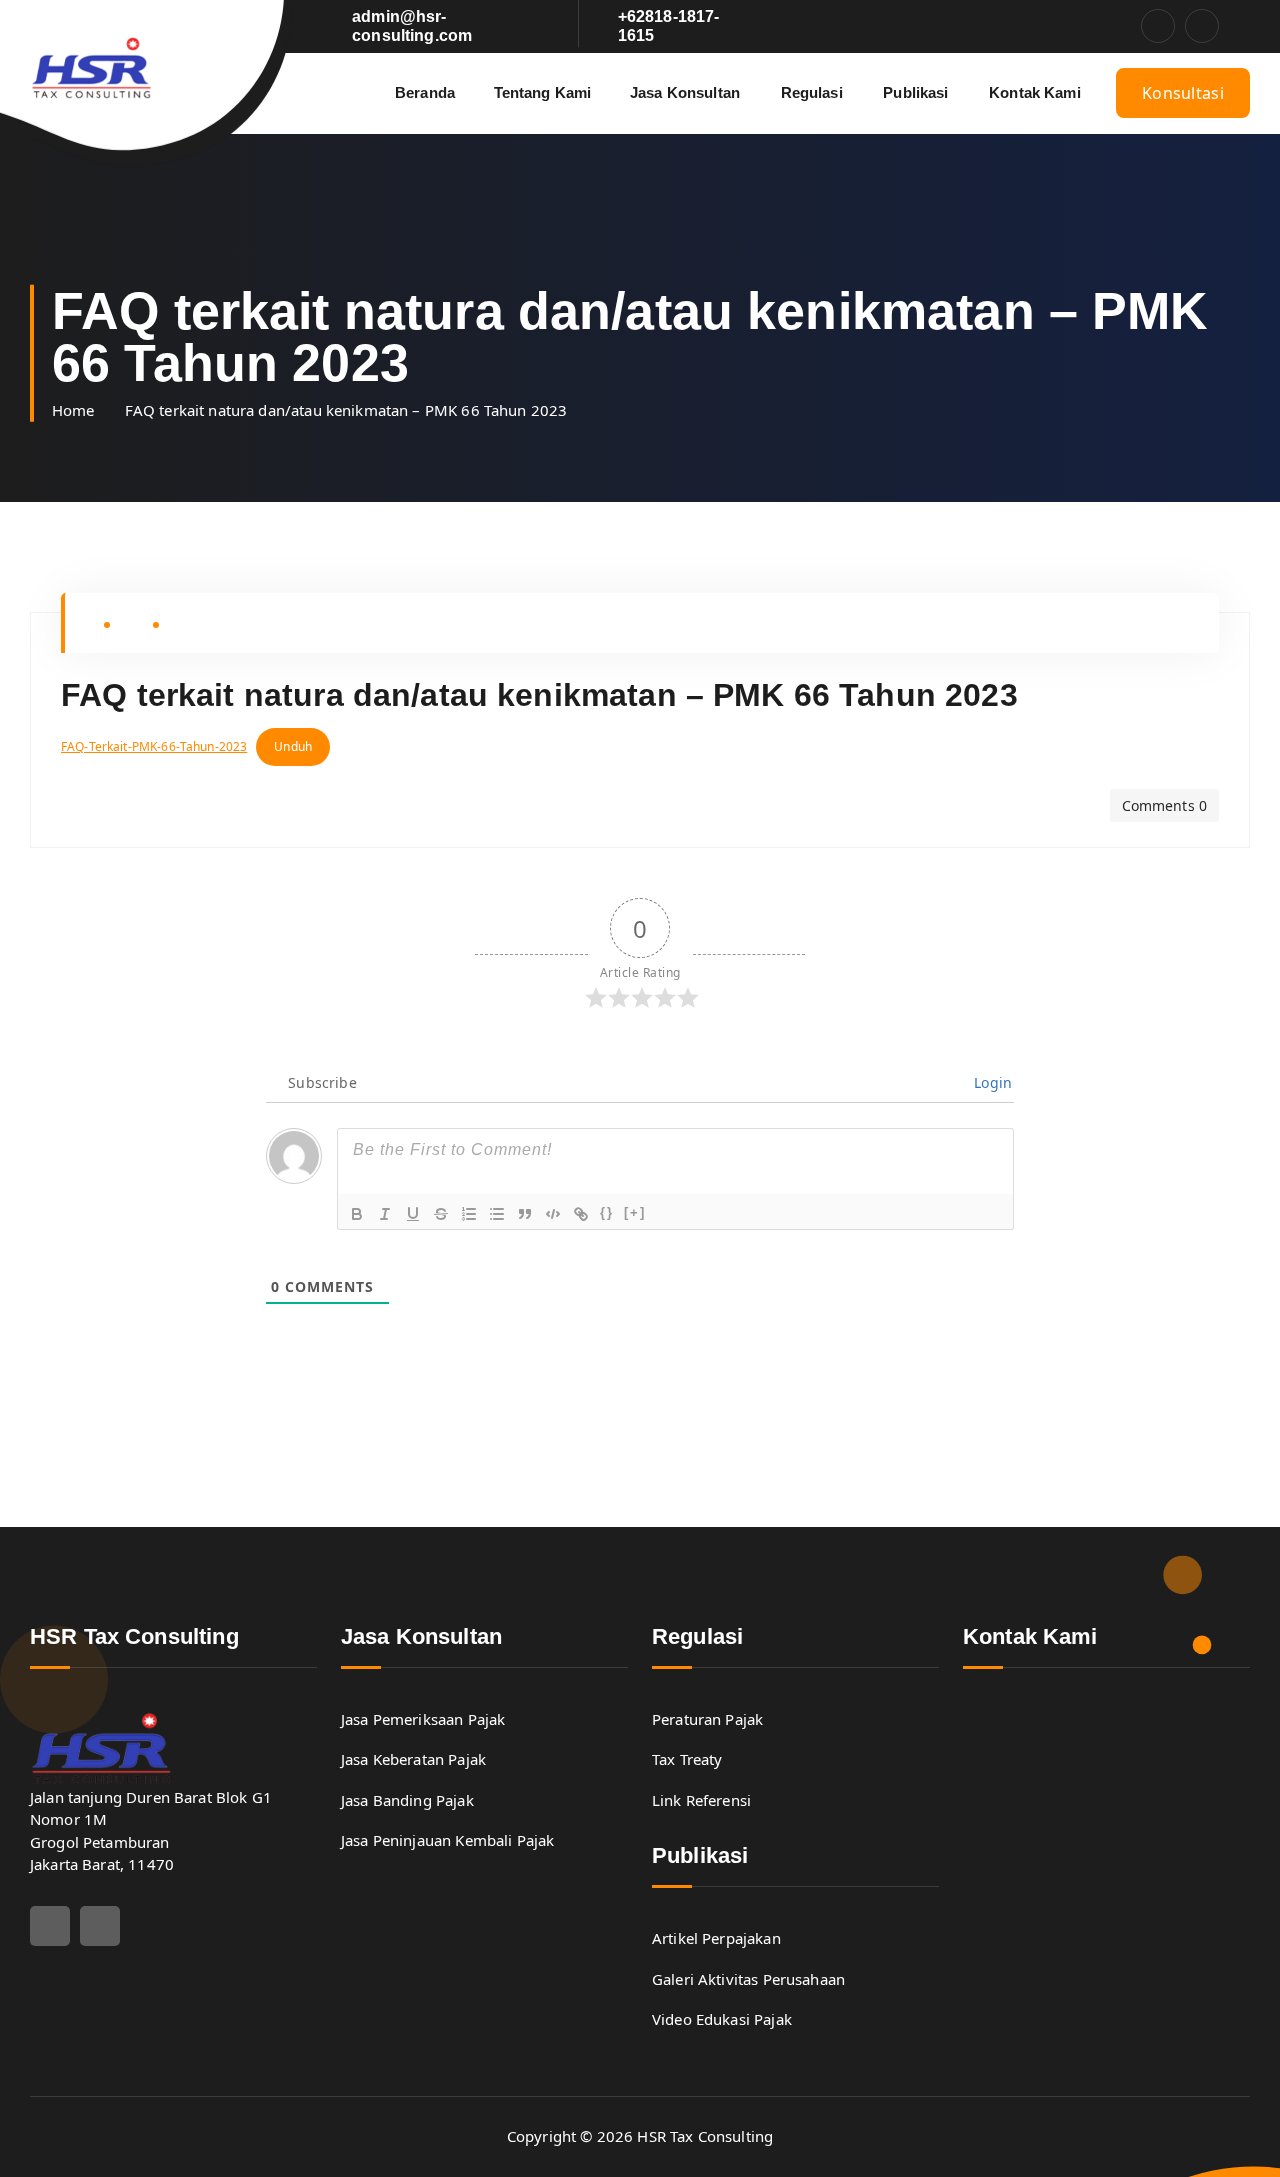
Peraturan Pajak (707, 1719)
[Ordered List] (469, 1214)
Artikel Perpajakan (716, 1938)
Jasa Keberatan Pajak (413, 1759)
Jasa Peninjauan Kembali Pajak (447, 1840)
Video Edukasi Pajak (722, 2019)
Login (991, 1082)
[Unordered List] (497, 1214)
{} (607, 1212)
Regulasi (812, 92)
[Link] (581, 1214)
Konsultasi (1183, 93)
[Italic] (385, 1214)
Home (73, 410)
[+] (635, 1212)
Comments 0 (1165, 805)
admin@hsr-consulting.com (412, 26)
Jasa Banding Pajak (407, 1800)
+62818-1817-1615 (669, 26)
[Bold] (357, 1214)
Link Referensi (701, 1800)
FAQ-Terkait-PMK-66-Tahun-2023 (154, 746)
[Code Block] (553, 1214)
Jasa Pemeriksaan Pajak (423, 1719)
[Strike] (441, 1214)
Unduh (293, 746)
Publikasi (915, 92)
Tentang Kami (543, 92)
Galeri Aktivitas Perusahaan (748, 1979)
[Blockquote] (525, 1214)
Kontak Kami (1035, 92)
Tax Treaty (687, 1759)
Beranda (425, 92)
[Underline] (413, 1214)
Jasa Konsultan (685, 92)
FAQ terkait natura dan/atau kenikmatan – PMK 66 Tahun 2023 (346, 410)
